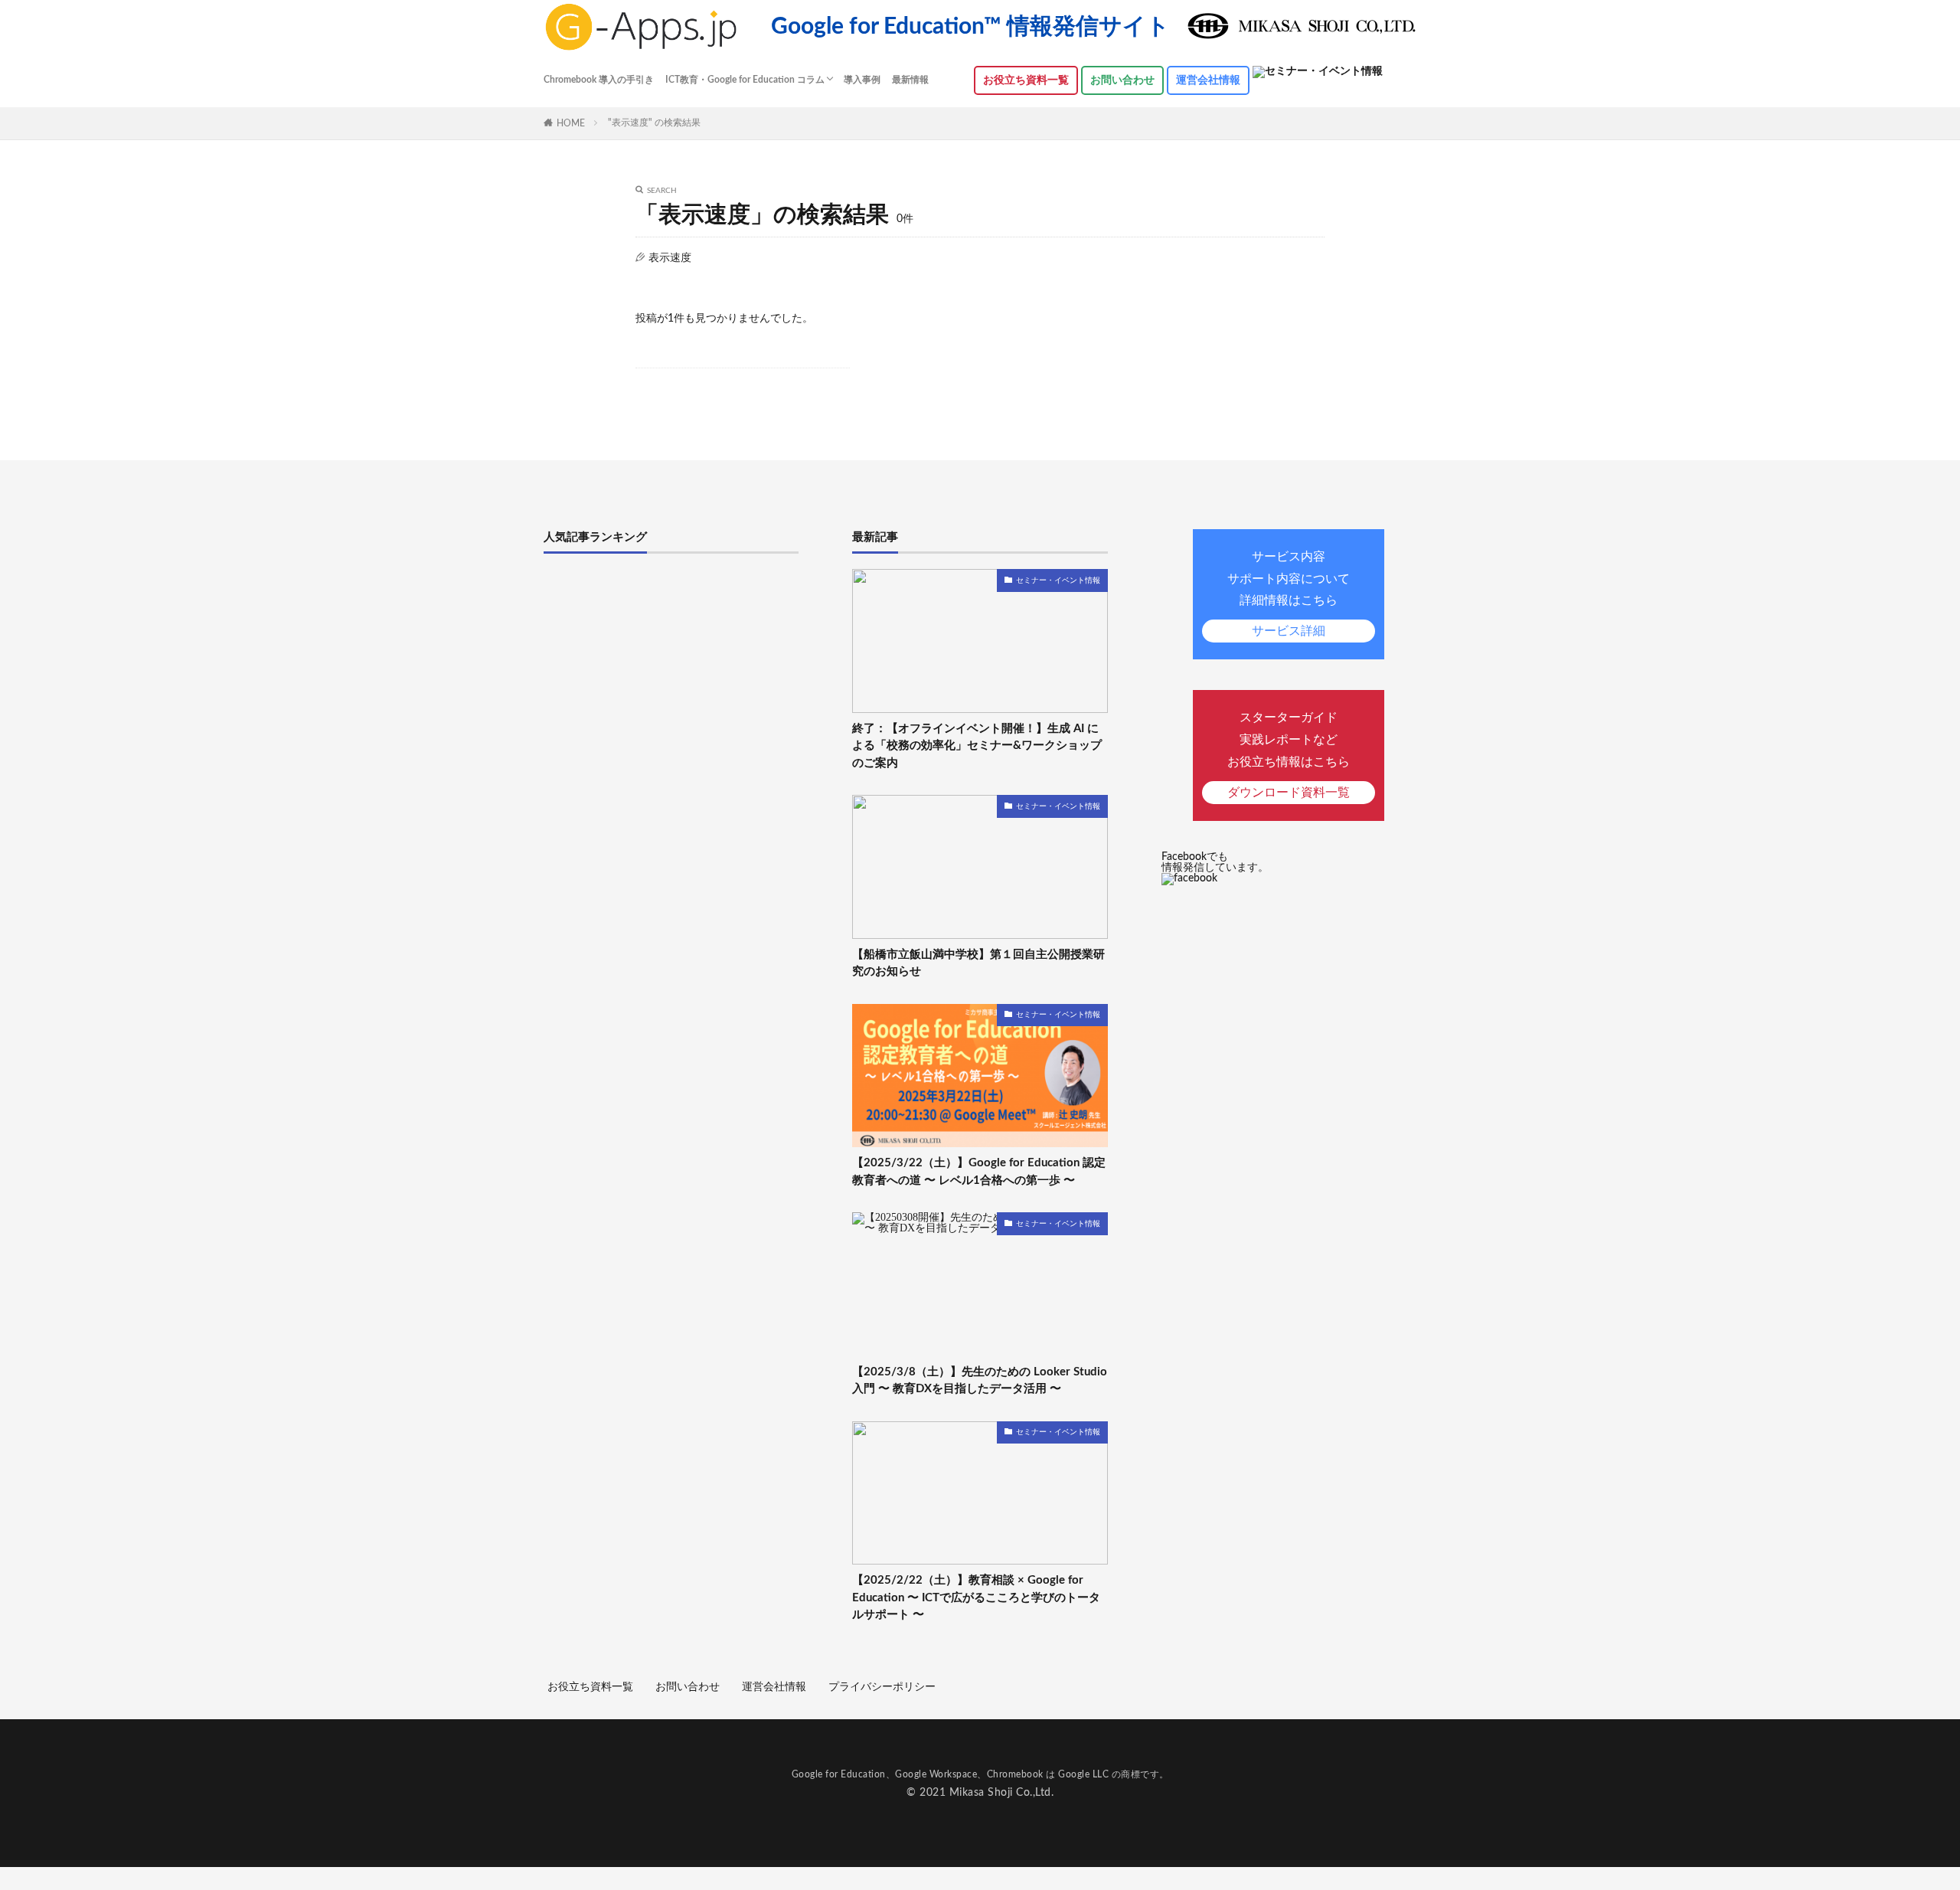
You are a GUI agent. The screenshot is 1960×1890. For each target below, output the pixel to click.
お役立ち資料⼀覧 (1026, 80)
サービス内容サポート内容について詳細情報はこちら (1289, 594)
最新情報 (910, 80)
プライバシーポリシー (882, 1687)
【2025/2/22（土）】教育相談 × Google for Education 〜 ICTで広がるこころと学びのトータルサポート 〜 (976, 1597)
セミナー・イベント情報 (1058, 580)
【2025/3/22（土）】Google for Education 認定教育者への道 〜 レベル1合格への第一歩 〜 (979, 1172)
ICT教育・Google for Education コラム (745, 80)
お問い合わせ (1122, 80)
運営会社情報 (1208, 80)
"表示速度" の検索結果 (654, 123)
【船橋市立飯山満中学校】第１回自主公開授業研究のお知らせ (978, 963)
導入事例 (862, 80)
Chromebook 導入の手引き (599, 80)
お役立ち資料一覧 (590, 1687)
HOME (571, 123)
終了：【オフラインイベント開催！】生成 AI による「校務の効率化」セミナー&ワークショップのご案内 (977, 746)
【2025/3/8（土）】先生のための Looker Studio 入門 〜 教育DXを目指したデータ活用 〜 (980, 1381)
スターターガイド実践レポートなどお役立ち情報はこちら (1289, 755)
